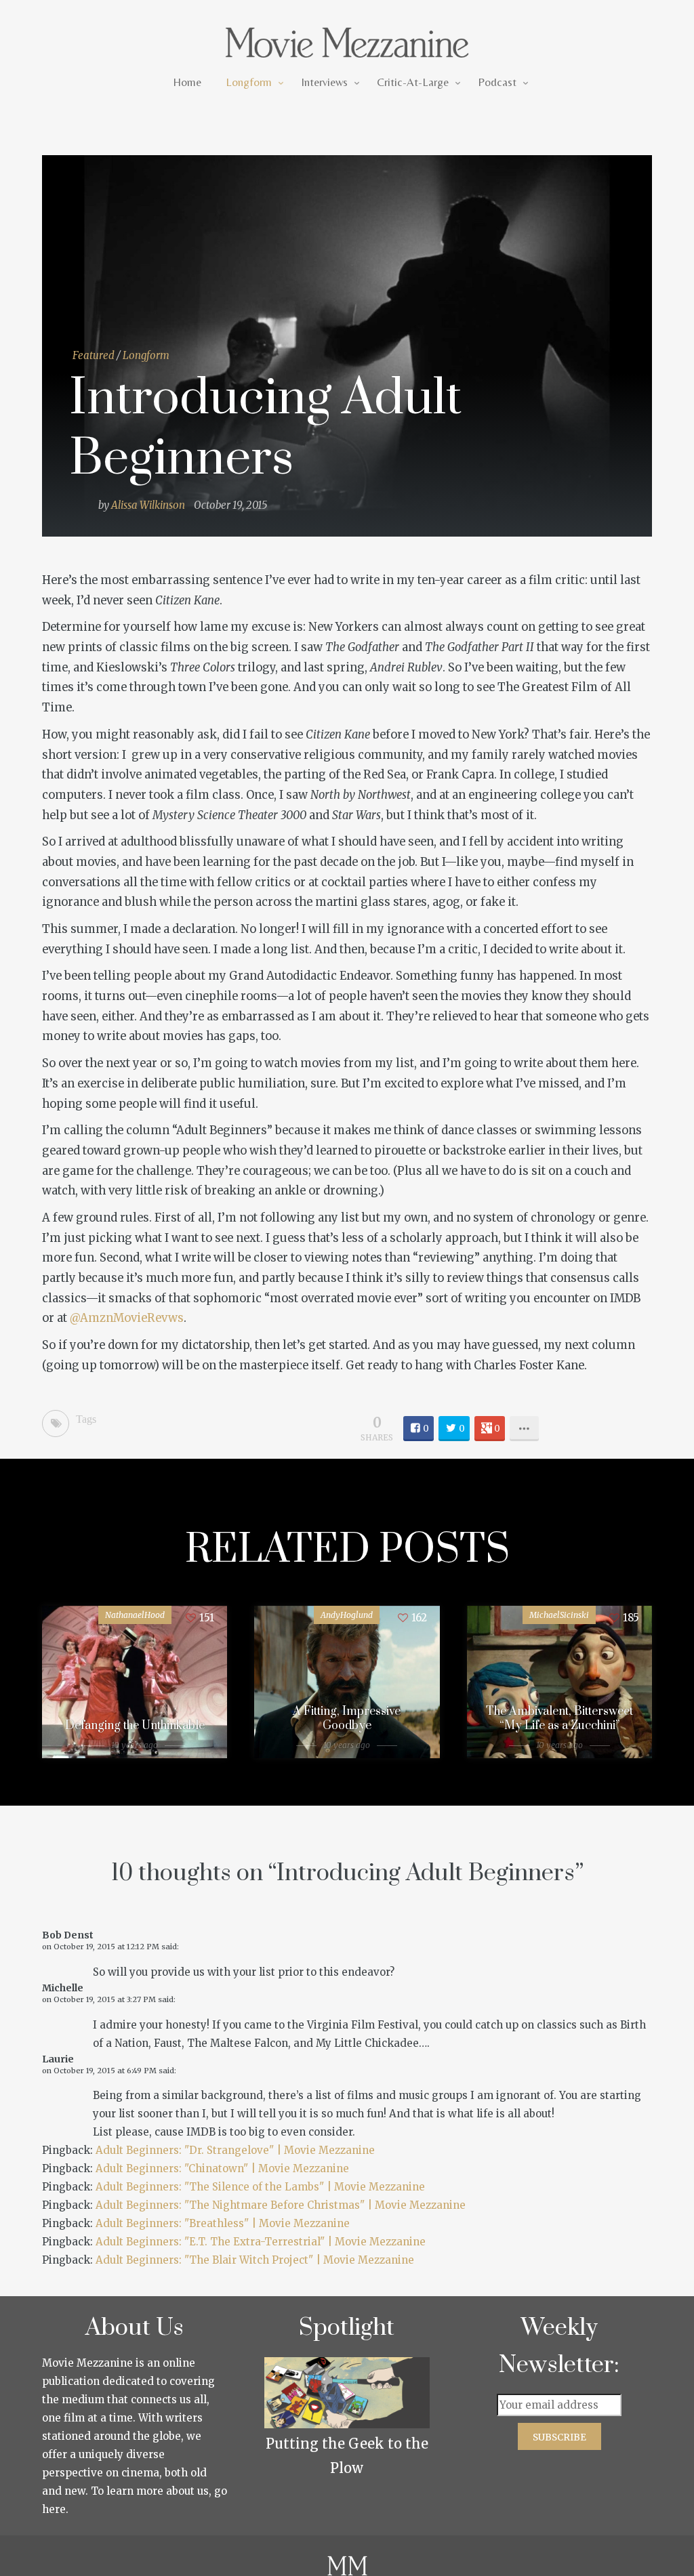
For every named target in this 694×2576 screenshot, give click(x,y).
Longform (249, 82)
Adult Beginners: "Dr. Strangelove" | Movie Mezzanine (235, 2150)
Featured (94, 355)
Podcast (497, 82)
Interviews (324, 82)
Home (187, 82)
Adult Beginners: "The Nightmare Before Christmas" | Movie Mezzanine (281, 2205)
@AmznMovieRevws (127, 1318)
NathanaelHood (135, 1615)
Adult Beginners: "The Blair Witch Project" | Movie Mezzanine (255, 2260)
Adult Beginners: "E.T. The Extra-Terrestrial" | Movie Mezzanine (261, 2242)
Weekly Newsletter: (559, 2346)
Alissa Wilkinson (148, 505)
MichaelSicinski (559, 1615)
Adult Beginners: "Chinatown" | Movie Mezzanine (222, 2168)
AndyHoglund (347, 1615)
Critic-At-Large (413, 82)
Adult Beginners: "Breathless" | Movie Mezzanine (223, 2223)
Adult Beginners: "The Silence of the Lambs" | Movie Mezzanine (260, 2187)
